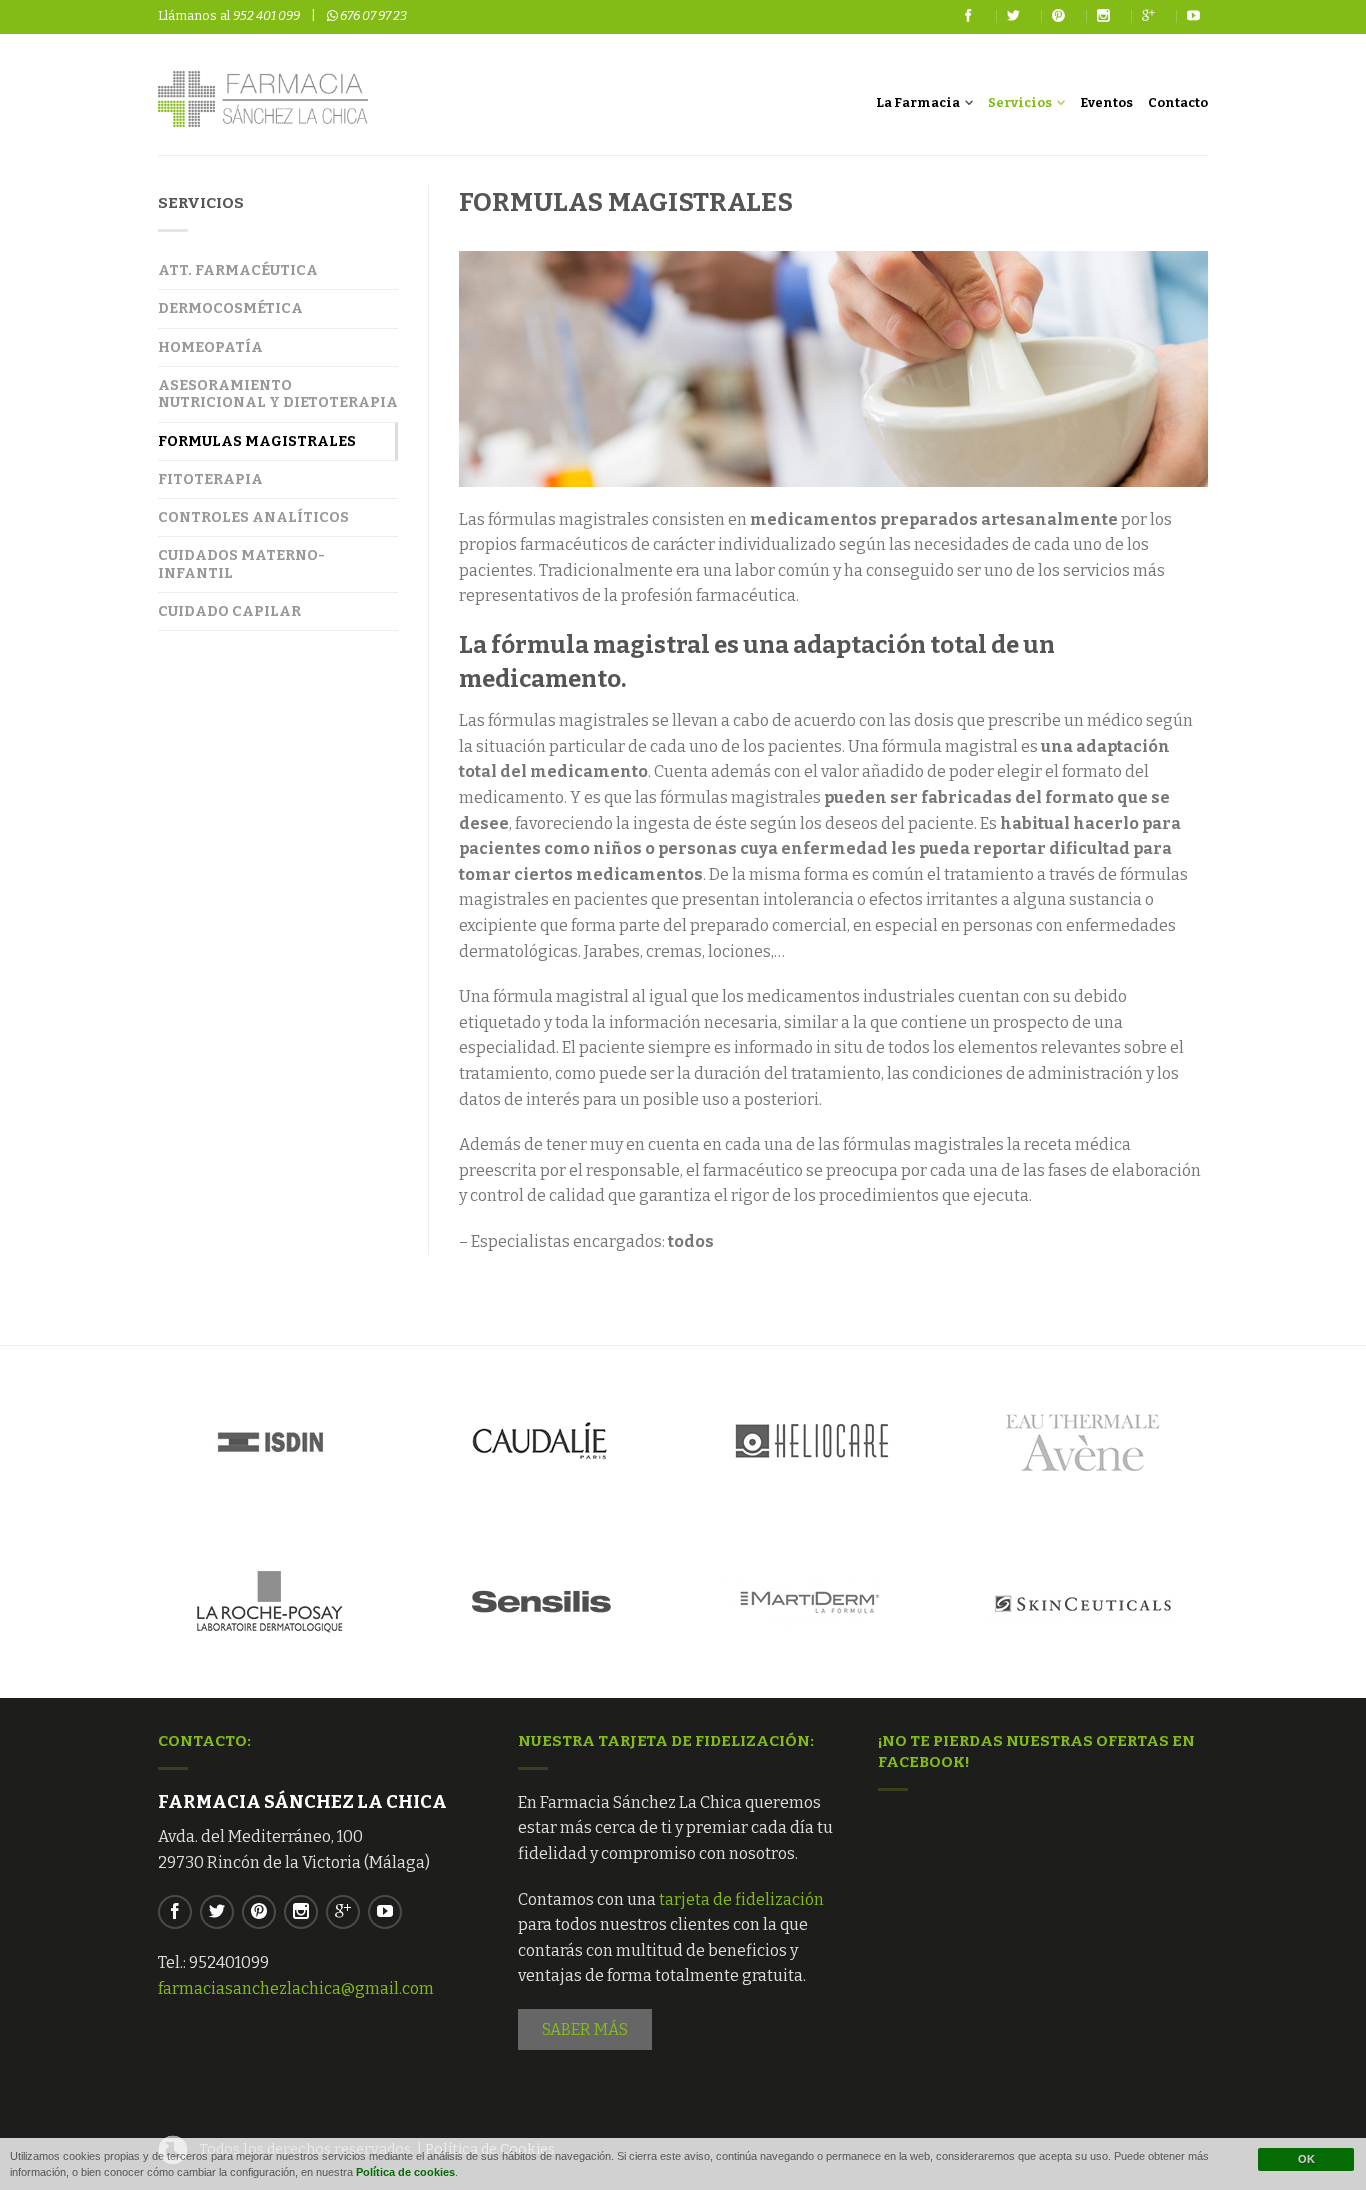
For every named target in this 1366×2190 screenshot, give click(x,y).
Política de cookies (405, 2172)
